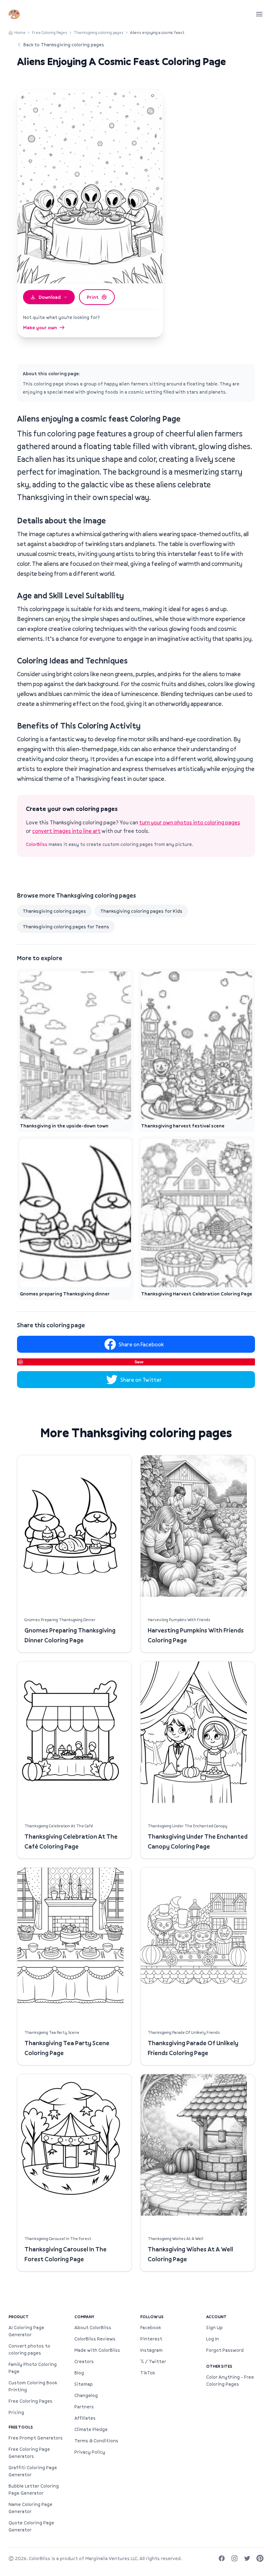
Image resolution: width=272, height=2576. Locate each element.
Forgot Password (225, 2350)
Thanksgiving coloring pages (99, 32)
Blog (79, 2373)
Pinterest (151, 2339)
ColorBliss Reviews (95, 2339)
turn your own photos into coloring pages (190, 822)
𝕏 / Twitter (153, 2361)
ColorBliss (37, 844)
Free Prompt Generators (36, 2438)
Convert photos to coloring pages (29, 2349)
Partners (84, 2407)
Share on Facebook (141, 1344)
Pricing (16, 2412)
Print (93, 297)
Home (20, 32)
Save (139, 1362)
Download (50, 297)
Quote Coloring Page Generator (31, 2526)
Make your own (40, 327)
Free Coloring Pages (50, 32)
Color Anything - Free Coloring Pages (230, 2380)
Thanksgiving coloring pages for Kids (141, 911)
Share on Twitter (141, 1380)
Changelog (86, 2395)
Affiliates (85, 2418)
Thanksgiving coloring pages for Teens (66, 927)
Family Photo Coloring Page (33, 2368)
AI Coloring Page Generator (26, 2331)
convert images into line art (66, 831)
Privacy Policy (90, 2452)
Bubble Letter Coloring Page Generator (34, 2489)
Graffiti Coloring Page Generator (33, 2471)
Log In (212, 2339)
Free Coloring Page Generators (29, 2453)
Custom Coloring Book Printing (33, 2386)
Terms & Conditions (96, 2441)
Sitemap (84, 2384)
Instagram (151, 2350)
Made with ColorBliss (97, 2350)
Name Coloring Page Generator (30, 2508)
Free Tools (21, 2427)
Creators (84, 2361)
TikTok (148, 2373)
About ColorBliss (93, 2327)
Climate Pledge (91, 2429)
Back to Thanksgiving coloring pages (64, 45)
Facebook (151, 2327)
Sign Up (214, 2327)
